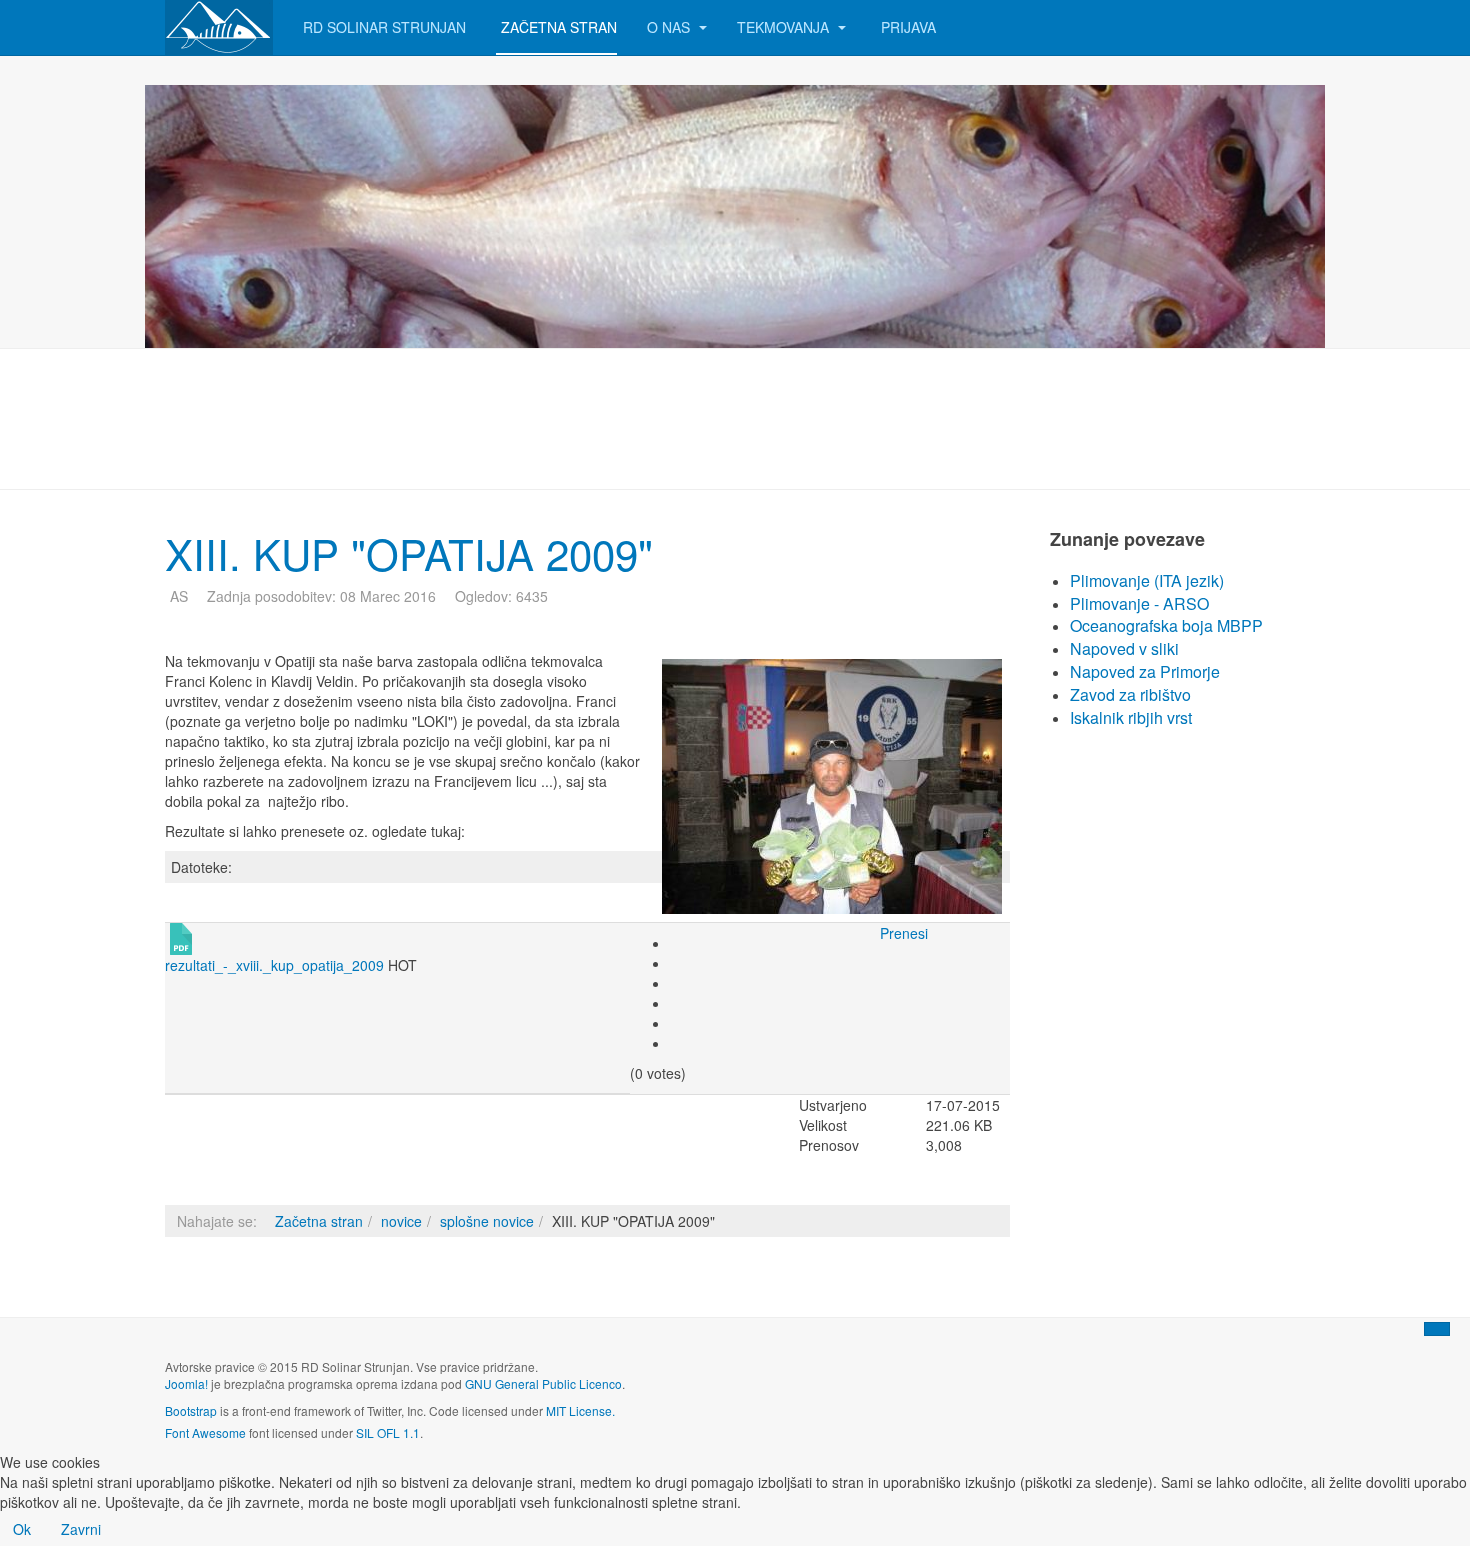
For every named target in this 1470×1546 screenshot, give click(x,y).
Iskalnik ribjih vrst (1131, 717)
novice (401, 1221)
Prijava (908, 27)
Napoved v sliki (1124, 648)
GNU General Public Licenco (543, 1383)
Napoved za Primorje (1145, 671)
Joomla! (186, 1383)
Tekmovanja (785, 27)
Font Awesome (205, 1432)
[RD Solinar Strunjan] (219, 27)
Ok (22, 1529)
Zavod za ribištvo (1130, 694)
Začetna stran (559, 27)
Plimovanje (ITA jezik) (1147, 580)
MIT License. (580, 1410)
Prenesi (904, 933)
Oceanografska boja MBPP (1166, 625)
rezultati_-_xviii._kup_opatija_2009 (274, 965)
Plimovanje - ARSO (1139, 603)
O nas (670, 27)
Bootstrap (191, 1410)
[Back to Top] (1437, 1329)
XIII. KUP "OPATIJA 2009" (409, 553)
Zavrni (81, 1529)
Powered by (1214, 1383)
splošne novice (487, 1221)
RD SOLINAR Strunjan (384, 27)
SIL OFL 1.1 (388, 1432)
